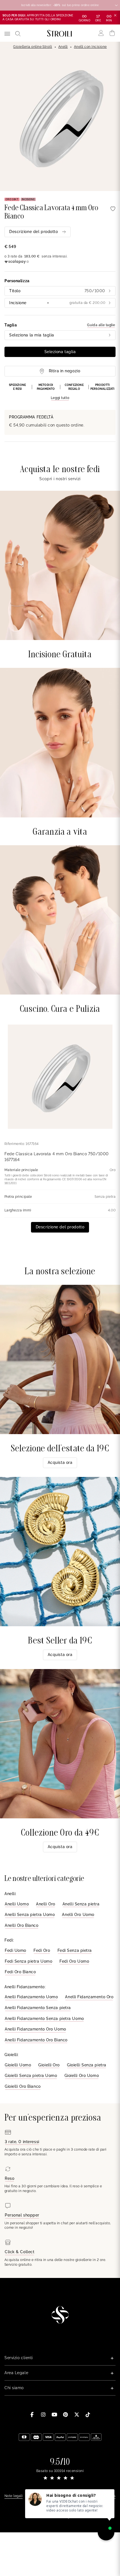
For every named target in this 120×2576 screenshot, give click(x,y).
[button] (60, 392)
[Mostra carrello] (112, 33)
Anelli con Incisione (90, 47)
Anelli (63, 47)
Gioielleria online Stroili (33, 47)
